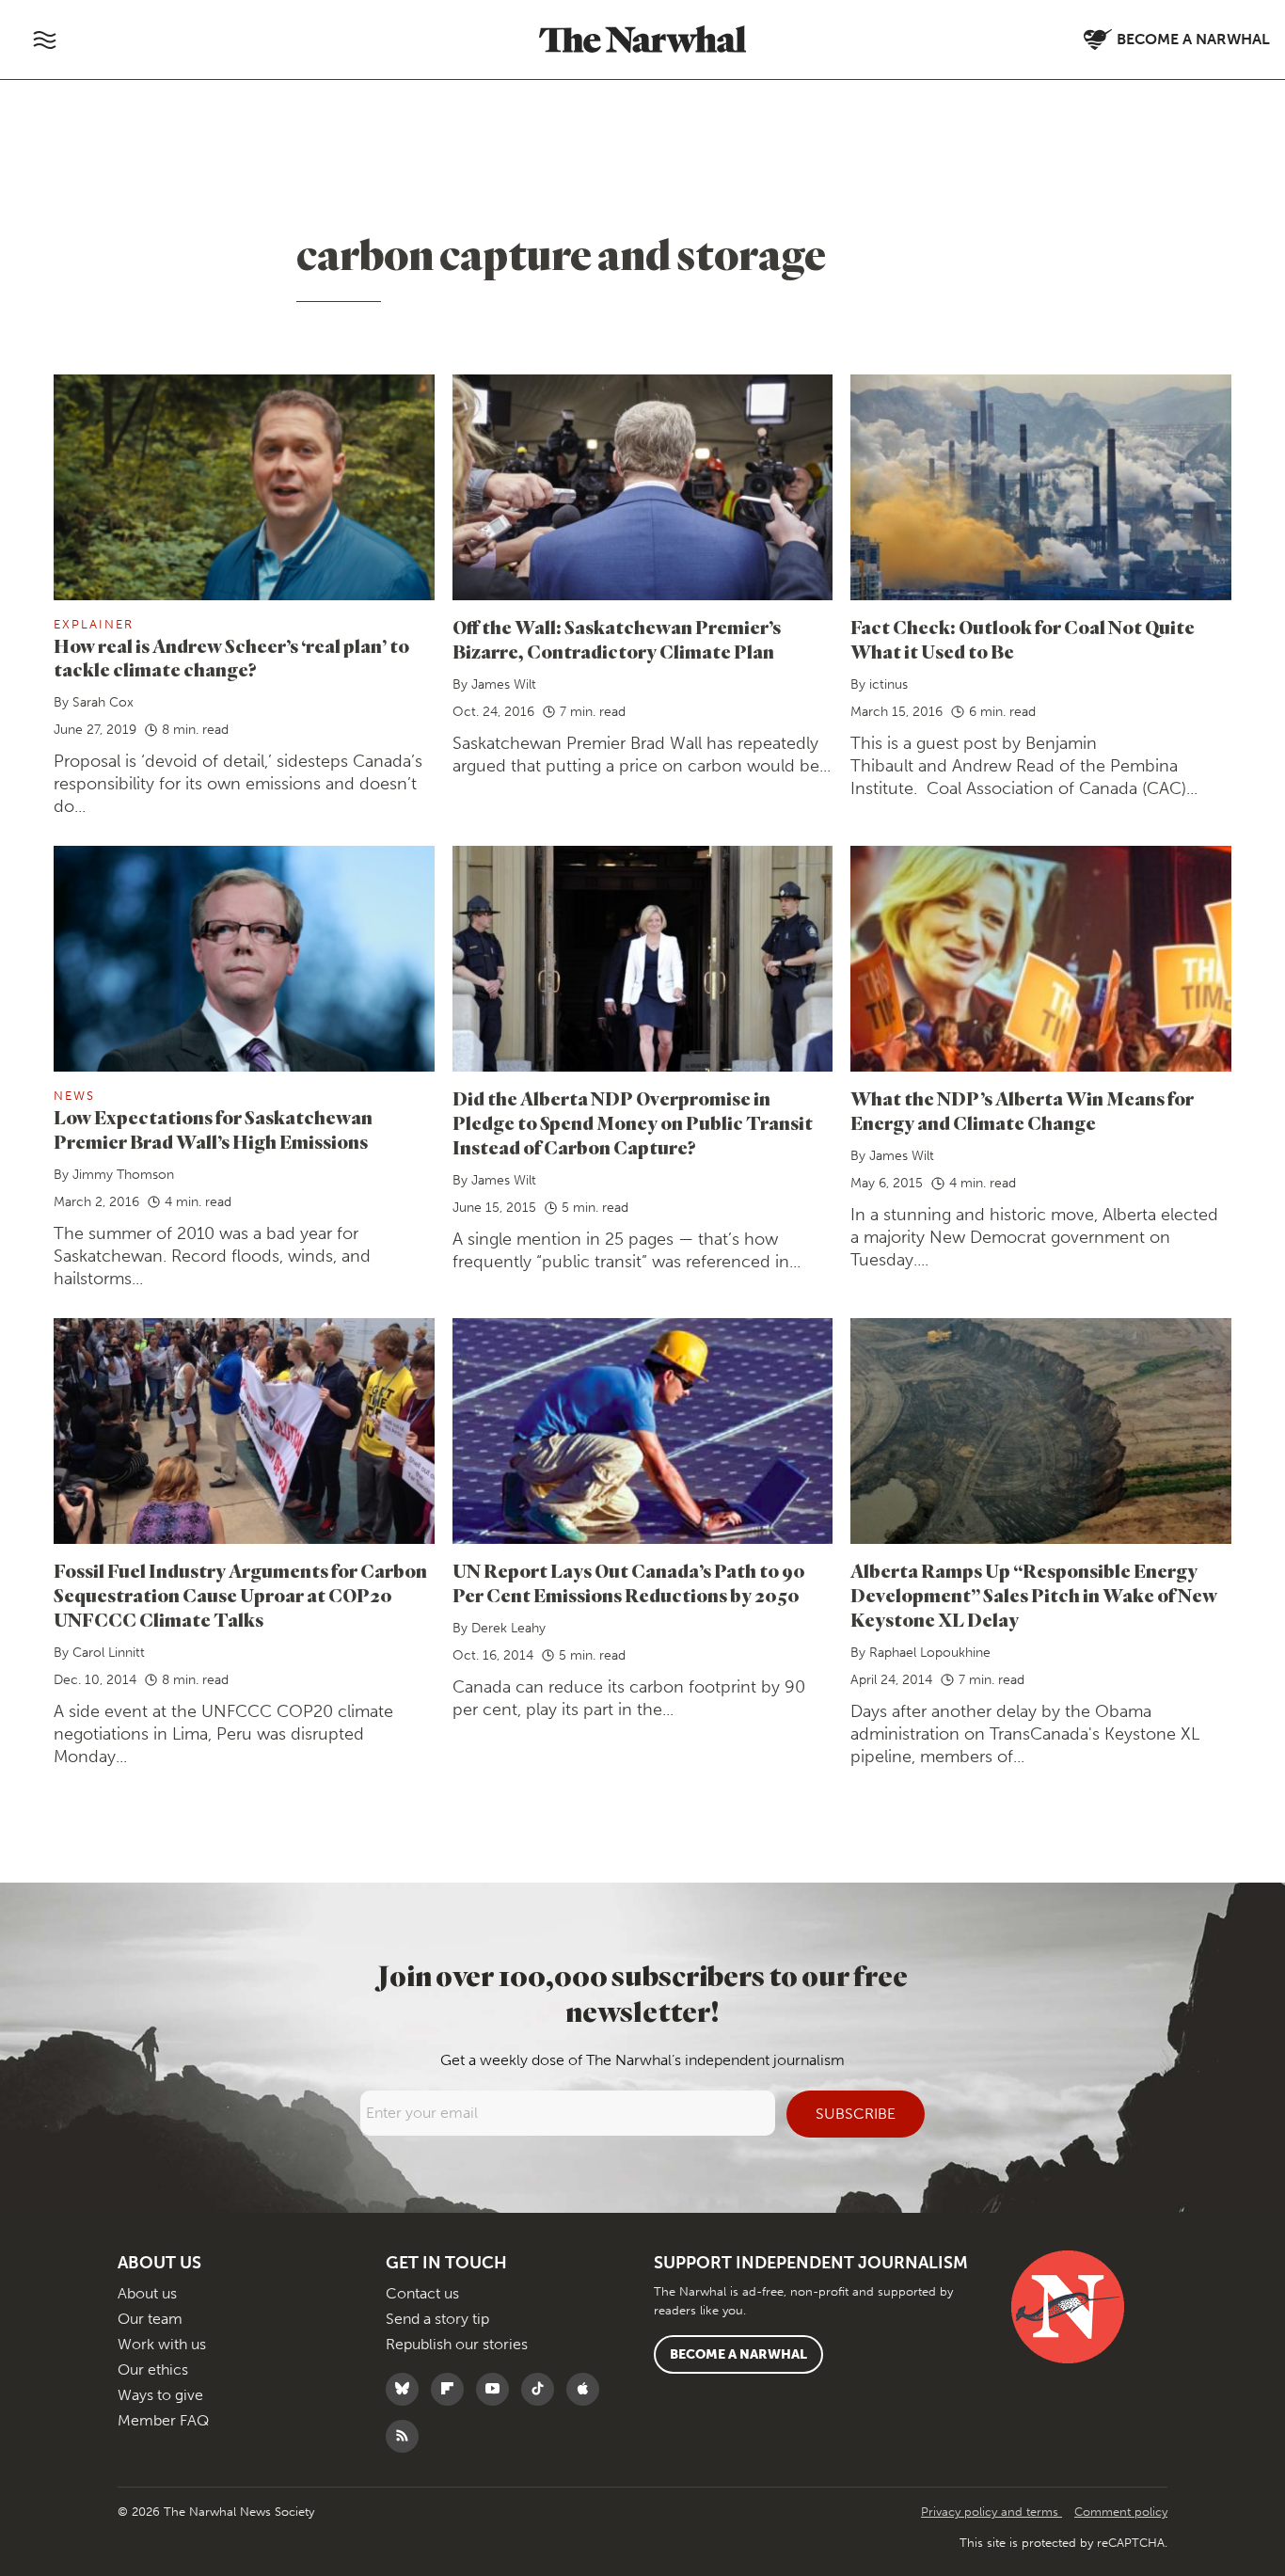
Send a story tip (437, 2319)
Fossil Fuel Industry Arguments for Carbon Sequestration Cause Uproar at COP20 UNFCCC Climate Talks (240, 1595)
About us (147, 2293)
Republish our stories (457, 2344)
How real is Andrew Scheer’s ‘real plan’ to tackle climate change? (231, 658)
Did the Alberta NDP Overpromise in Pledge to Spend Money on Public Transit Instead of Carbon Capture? (633, 1123)
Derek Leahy (508, 1628)
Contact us (422, 2293)
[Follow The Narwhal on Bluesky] (407, 2389)
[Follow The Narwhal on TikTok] (542, 2389)
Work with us (162, 2344)
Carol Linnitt (109, 1653)
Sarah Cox (103, 702)
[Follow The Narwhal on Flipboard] (452, 2389)
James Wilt (504, 684)
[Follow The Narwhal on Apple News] (587, 2389)
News (74, 1096)
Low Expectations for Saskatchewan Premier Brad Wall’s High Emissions (213, 1129)
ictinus (888, 684)
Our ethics (153, 2369)
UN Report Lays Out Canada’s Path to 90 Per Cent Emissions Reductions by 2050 (629, 1583)
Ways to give (160, 2395)
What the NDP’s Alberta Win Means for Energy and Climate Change (1022, 1111)
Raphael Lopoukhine (930, 1653)
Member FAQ (163, 2420)
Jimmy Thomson (123, 1175)
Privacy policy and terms (992, 2512)
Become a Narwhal (738, 2354)
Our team (150, 2319)
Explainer (94, 624)
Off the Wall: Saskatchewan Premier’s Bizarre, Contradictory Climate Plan (617, 639)
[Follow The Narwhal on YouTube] (497, 2389)
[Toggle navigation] (44, 40)
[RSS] (407, 2436)
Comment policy (1121, 2512)
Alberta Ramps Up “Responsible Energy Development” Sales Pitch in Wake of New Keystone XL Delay (1034, 1595)
